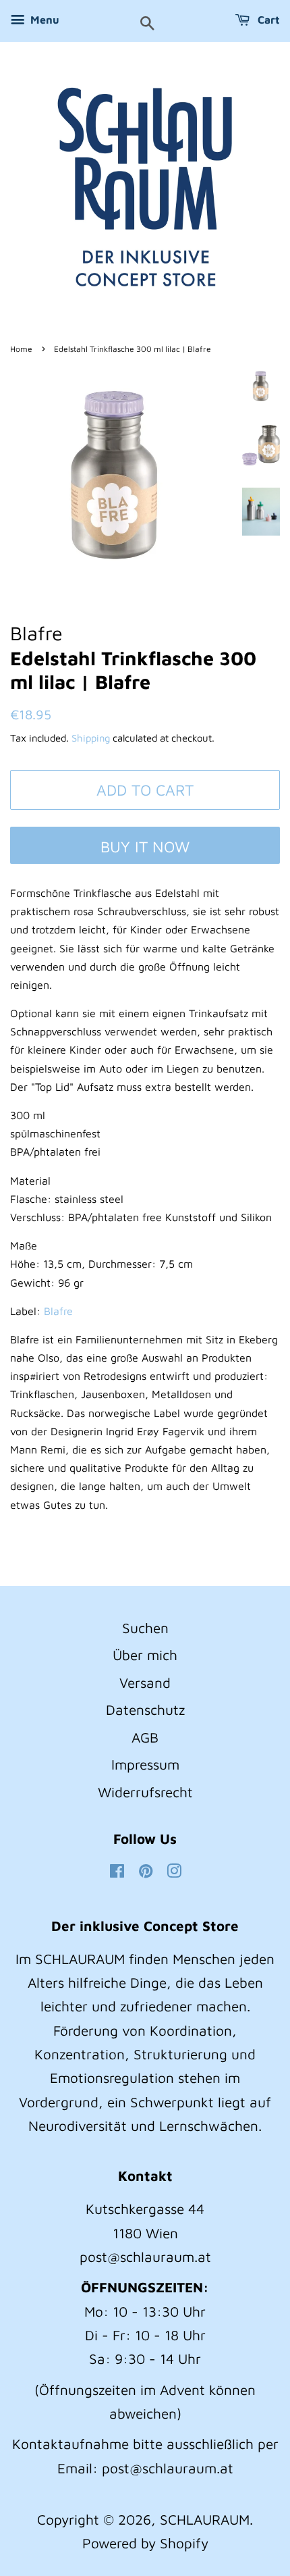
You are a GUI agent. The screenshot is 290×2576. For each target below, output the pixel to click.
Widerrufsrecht (145, 1792)
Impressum (145, 1764)
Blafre (58, 1311)
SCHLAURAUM (205, 2519)
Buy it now (145, 847)
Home (21, 349)
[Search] (147, 24)
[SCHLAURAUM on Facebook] (117, 1872)
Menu (43, 20)
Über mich (145, 1655)
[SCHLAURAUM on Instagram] (174, 1872)
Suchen (145, 1628)
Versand (145, 1682)
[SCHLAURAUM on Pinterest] (146, 1872)
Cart (267, 20)
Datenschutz (145, 1709)
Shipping (91, 738)
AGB (145, 1737)
